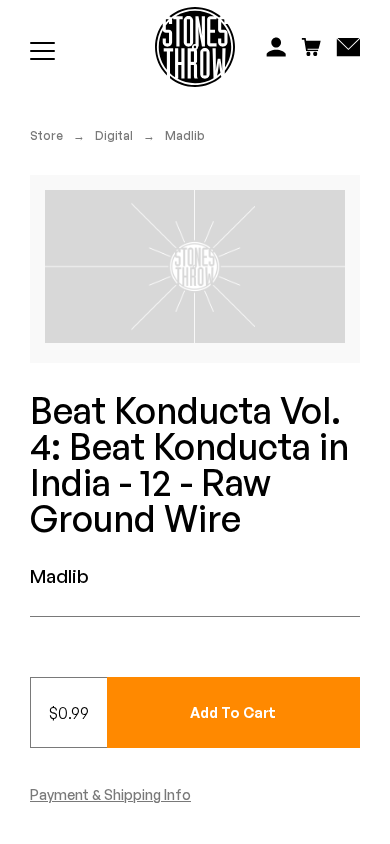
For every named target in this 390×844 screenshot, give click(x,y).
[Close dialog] (379, 345)
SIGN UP (292, 490)
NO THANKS (292, 520)
